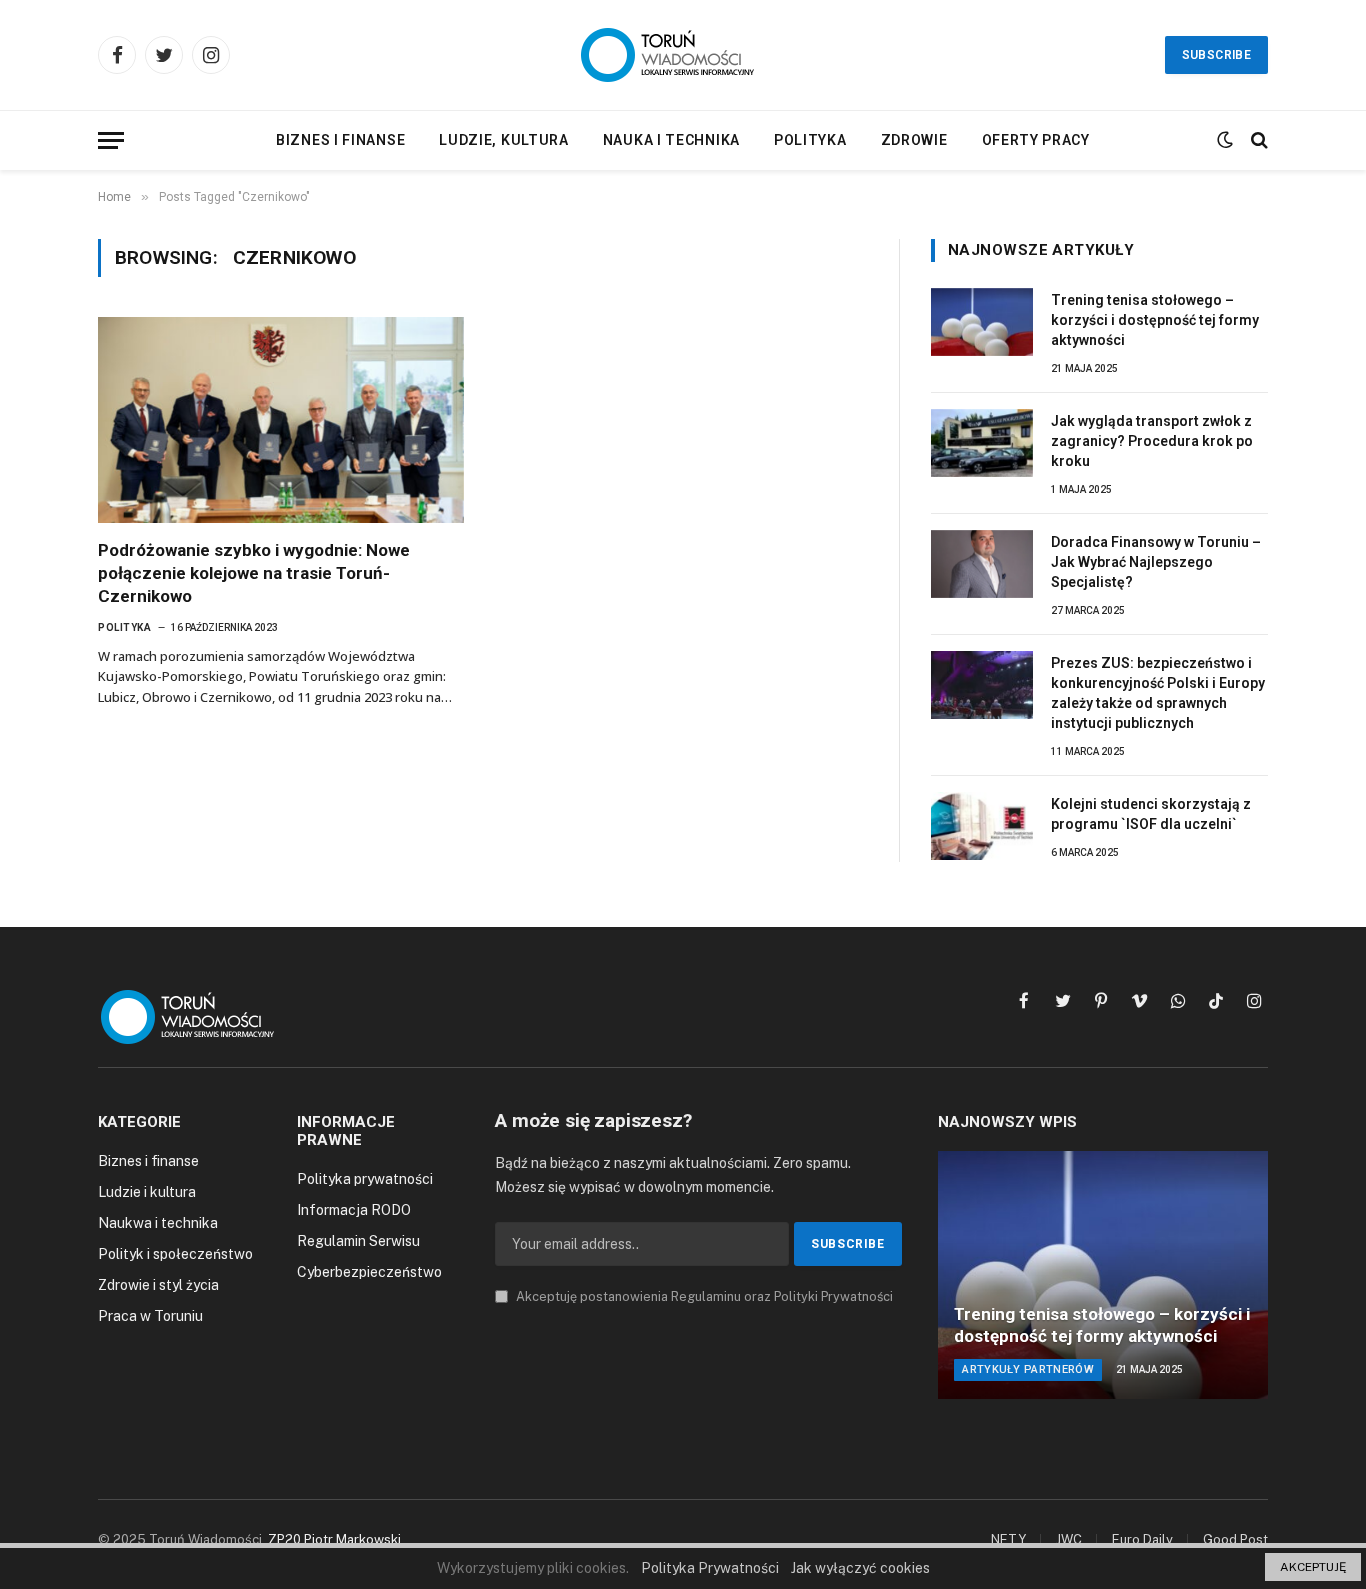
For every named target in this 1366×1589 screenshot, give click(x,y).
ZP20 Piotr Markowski (334, 1539)
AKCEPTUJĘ (1313, 1567)
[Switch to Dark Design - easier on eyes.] (1225, 140)
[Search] (1257, 140)
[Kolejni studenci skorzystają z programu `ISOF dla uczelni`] (982, 826)
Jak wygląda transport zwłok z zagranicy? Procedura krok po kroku (1152, 441)
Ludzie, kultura (504, 140)
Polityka (810, 140)
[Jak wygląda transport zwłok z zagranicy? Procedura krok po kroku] (982, 443)
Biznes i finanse (340, 140)
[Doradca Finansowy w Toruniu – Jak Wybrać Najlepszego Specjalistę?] (982, 564)
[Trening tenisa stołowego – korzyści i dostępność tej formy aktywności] (982, 322)
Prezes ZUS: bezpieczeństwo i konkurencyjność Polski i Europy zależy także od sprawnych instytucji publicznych (1158, 693)
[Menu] (111, 140)
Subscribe (1216, 55)
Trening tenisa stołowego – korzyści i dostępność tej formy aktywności (1155, 320)
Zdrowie (914, 140)
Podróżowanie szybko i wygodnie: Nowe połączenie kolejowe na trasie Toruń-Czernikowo (254, 573)
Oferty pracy (1036, 140)
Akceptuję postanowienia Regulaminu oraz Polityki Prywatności (703, 1296)
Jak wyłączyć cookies (860, 1568)
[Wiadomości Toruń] (683, 55)
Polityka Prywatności (710, 1568)
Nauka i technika (671, 140)
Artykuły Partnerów (1028, 1369)
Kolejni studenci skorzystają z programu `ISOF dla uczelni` (1151, 814)
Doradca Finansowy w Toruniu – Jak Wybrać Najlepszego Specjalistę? (1156, 562)
